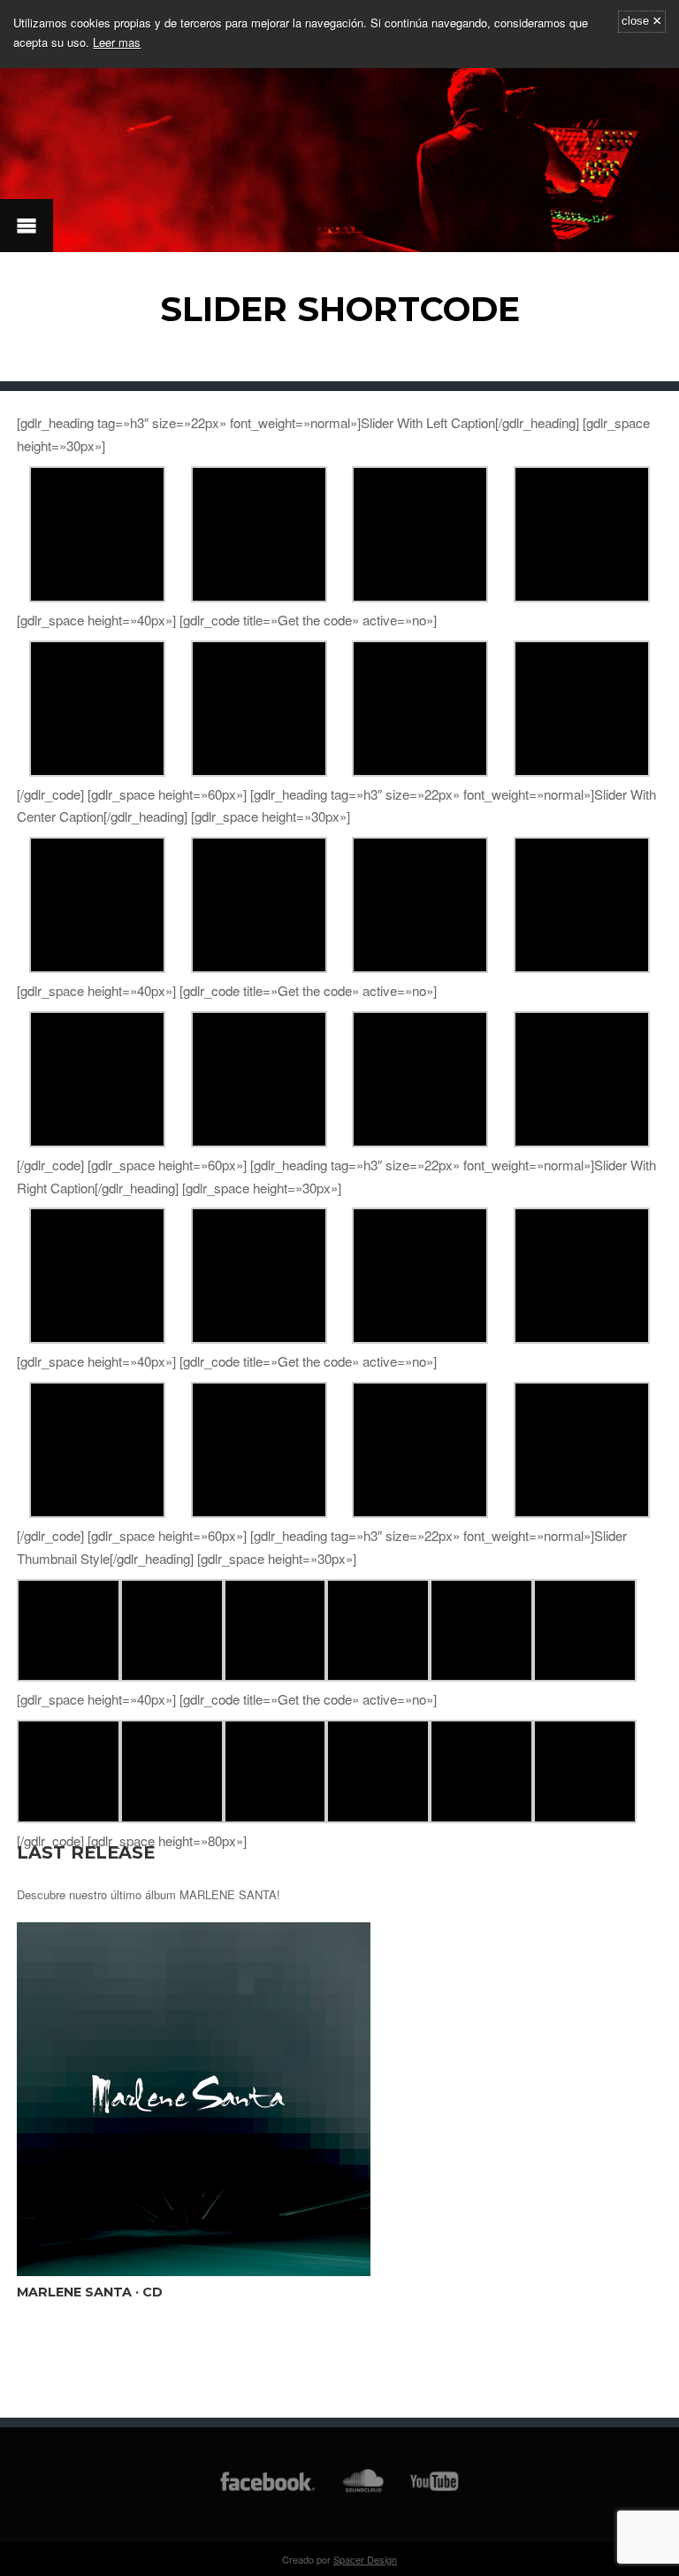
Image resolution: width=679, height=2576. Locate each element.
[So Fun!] (259, 597)
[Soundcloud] (363, 2490)
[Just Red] (378, 1676)
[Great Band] (275, 1676)
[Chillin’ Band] (582, 597)
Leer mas (117, 42)
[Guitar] (97, 597)
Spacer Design (365, 2559)
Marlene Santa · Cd (90, 2292)
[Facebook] (267, 2490)
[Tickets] (420, 597)
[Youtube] (435, 2490)
